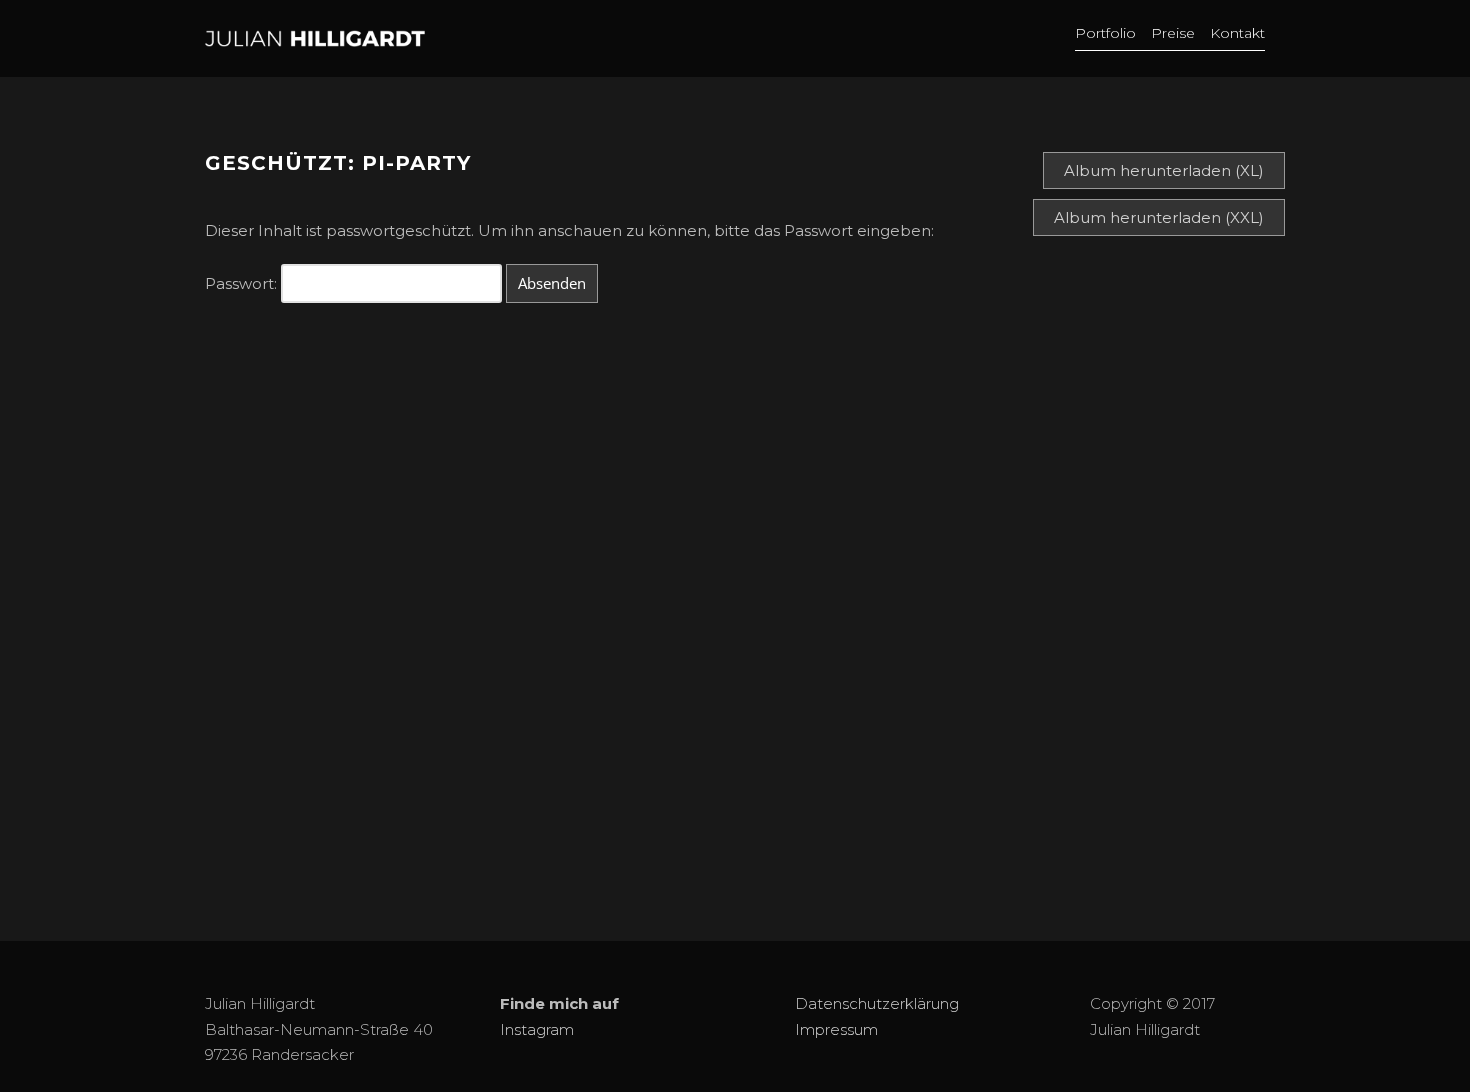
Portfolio (1105, 33)
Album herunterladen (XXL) (1159, 217)
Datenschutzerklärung (877, 1003)
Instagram (537, 1029)
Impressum (836, 1029)
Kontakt (1237, 33)
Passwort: (243, 283)
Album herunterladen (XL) (1164, 170)
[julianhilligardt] (490, 38)
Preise (1173, 33)
